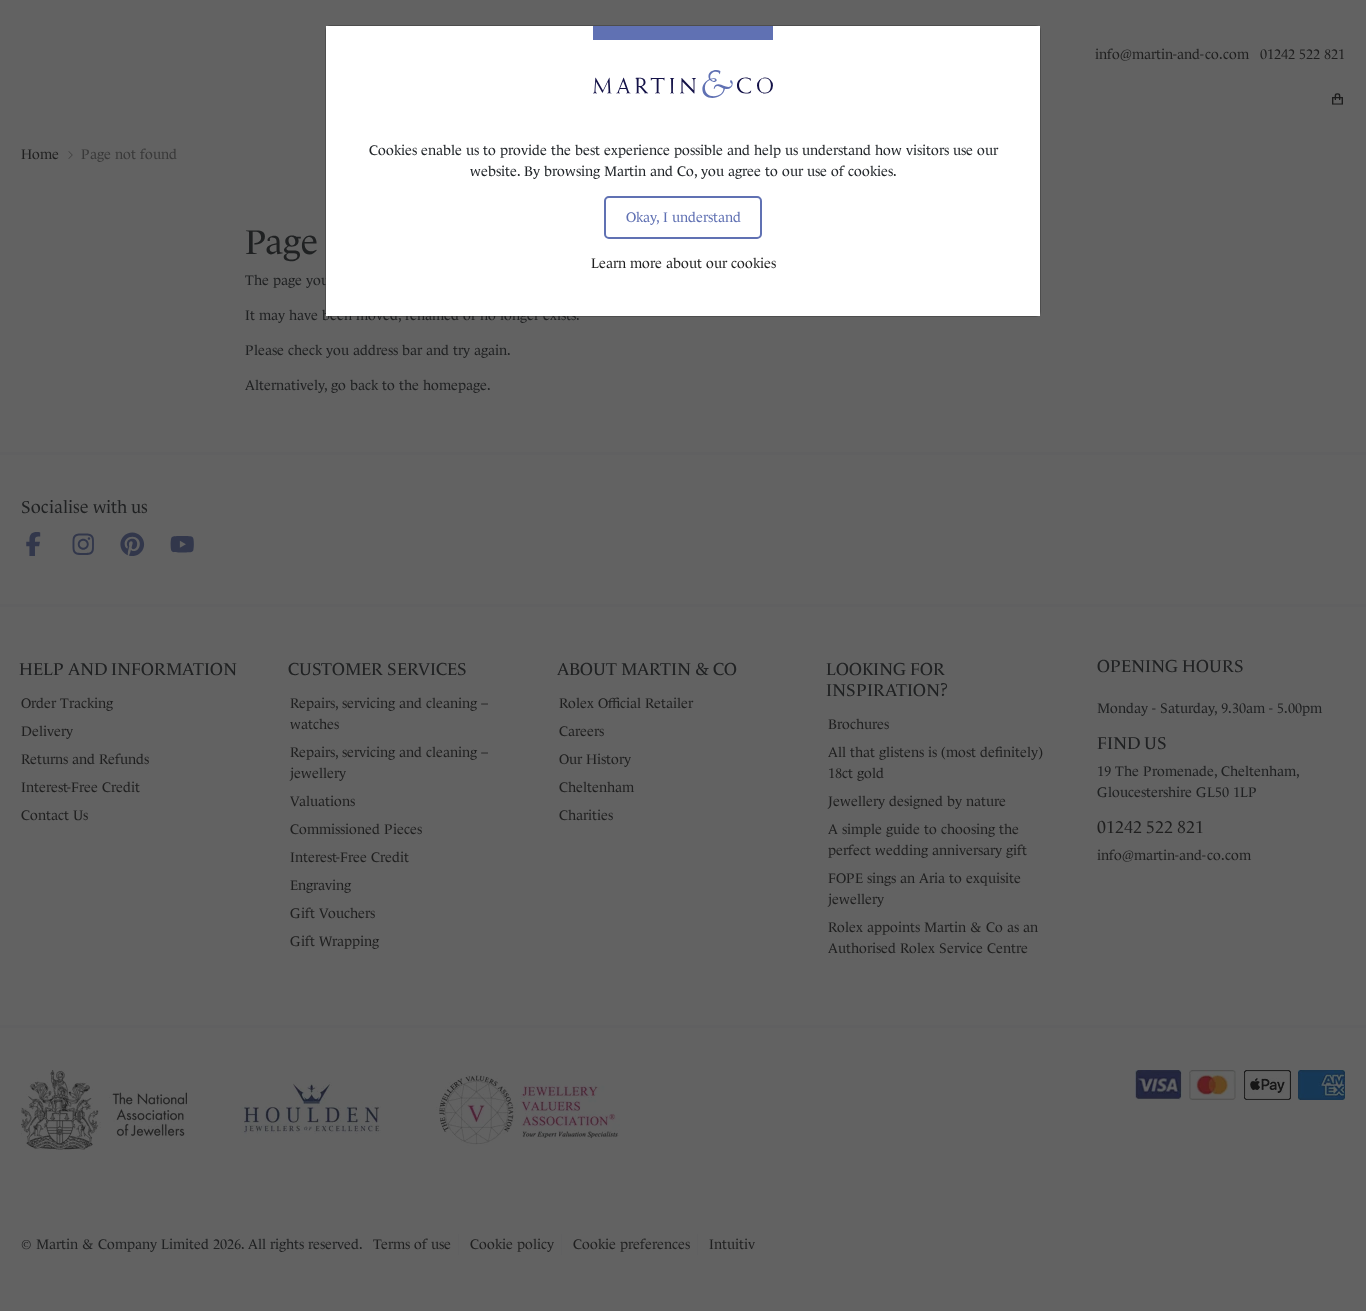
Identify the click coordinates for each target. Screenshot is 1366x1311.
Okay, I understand (683, 217)
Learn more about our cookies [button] (683, 263)
